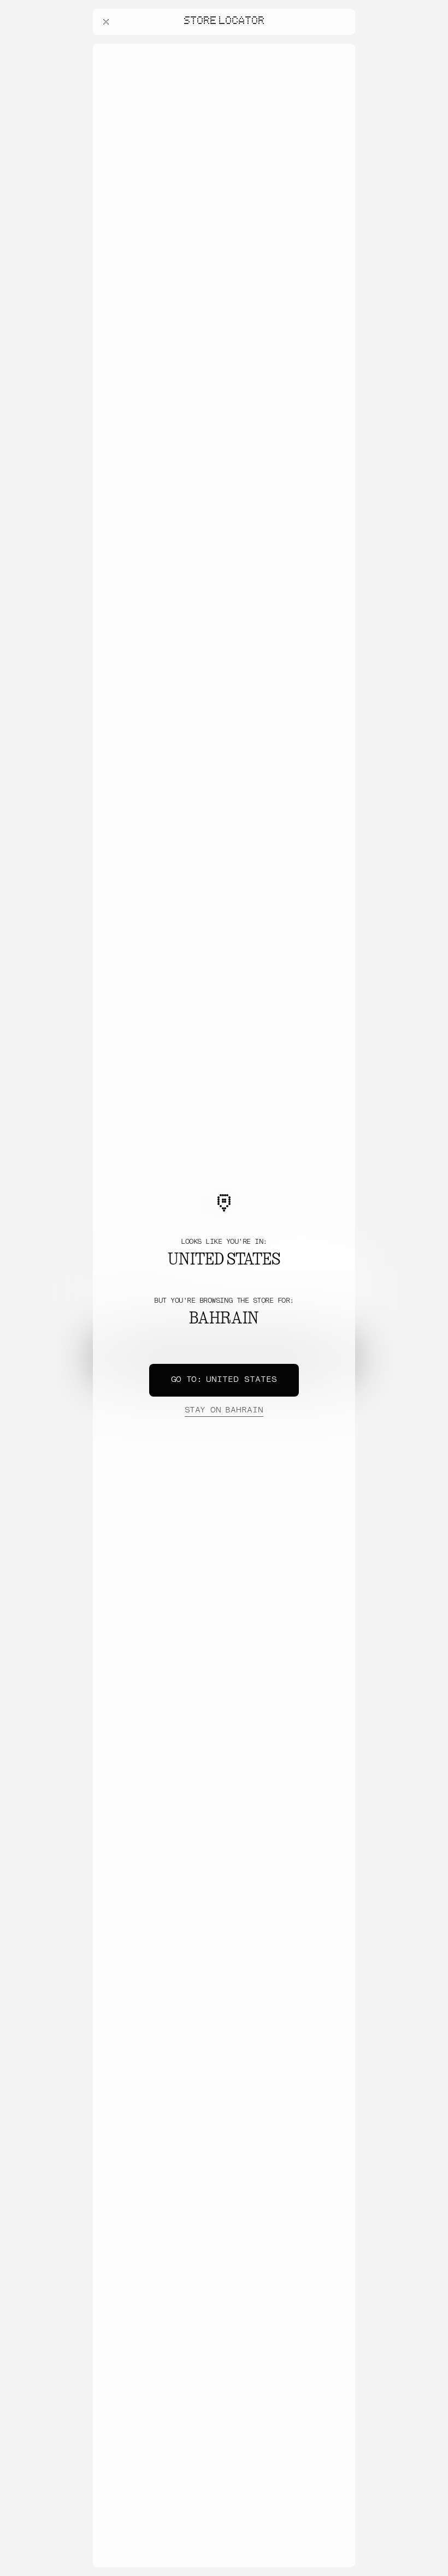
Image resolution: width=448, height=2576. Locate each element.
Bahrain (224, 1411)
